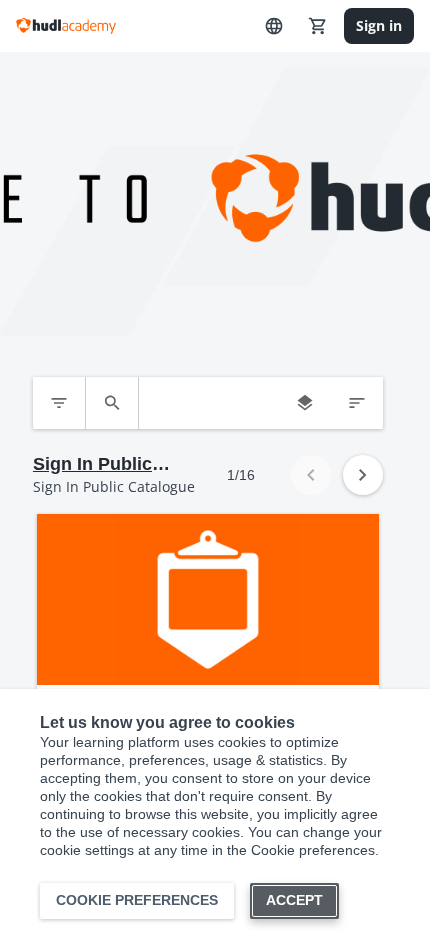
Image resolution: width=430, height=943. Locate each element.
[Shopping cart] (318, 26)
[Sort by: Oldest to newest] (357, 403)
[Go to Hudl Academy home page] (66, 26)
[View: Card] (305, 403)
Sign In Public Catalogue (92, 465)
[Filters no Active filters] (59, 403)
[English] (274, 26)
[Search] (112, 403)
